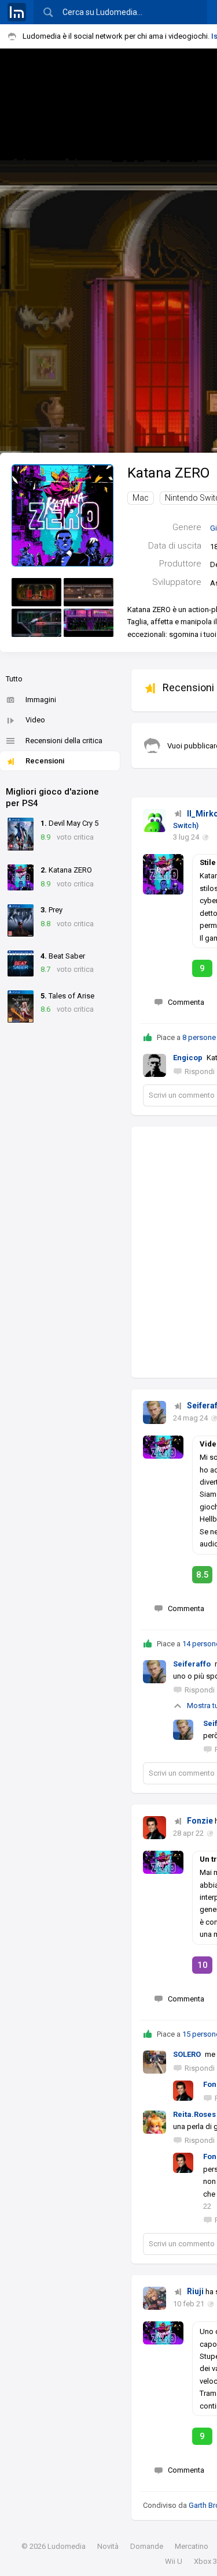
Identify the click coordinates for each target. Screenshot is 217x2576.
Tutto (14, 679)
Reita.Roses (194, 2114)
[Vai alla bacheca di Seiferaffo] (155, 1412)
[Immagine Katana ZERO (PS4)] (36, 592)
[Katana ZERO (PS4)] (62, 515)
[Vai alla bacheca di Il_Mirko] (155, 821)
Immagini (41, 700)
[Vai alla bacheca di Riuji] (155, 2298)
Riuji (195, 2291)
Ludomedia (67, 2546)
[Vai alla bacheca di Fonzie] (155, 1828)
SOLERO (187, 2054)
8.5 (203, 1575)
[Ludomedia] (17, 12)
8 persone (199, 1037)
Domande (147, 2546)
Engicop (188, 1058)
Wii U (174, 2561)
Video (35, 720)
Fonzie (200, 1821)
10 (203, 1965)
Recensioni (45, 761)
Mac (141, 498)
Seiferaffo (192, 1664)
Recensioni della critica (64, 741)
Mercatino (192, 2546)
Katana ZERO (168, 473)
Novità (108, 2546)
